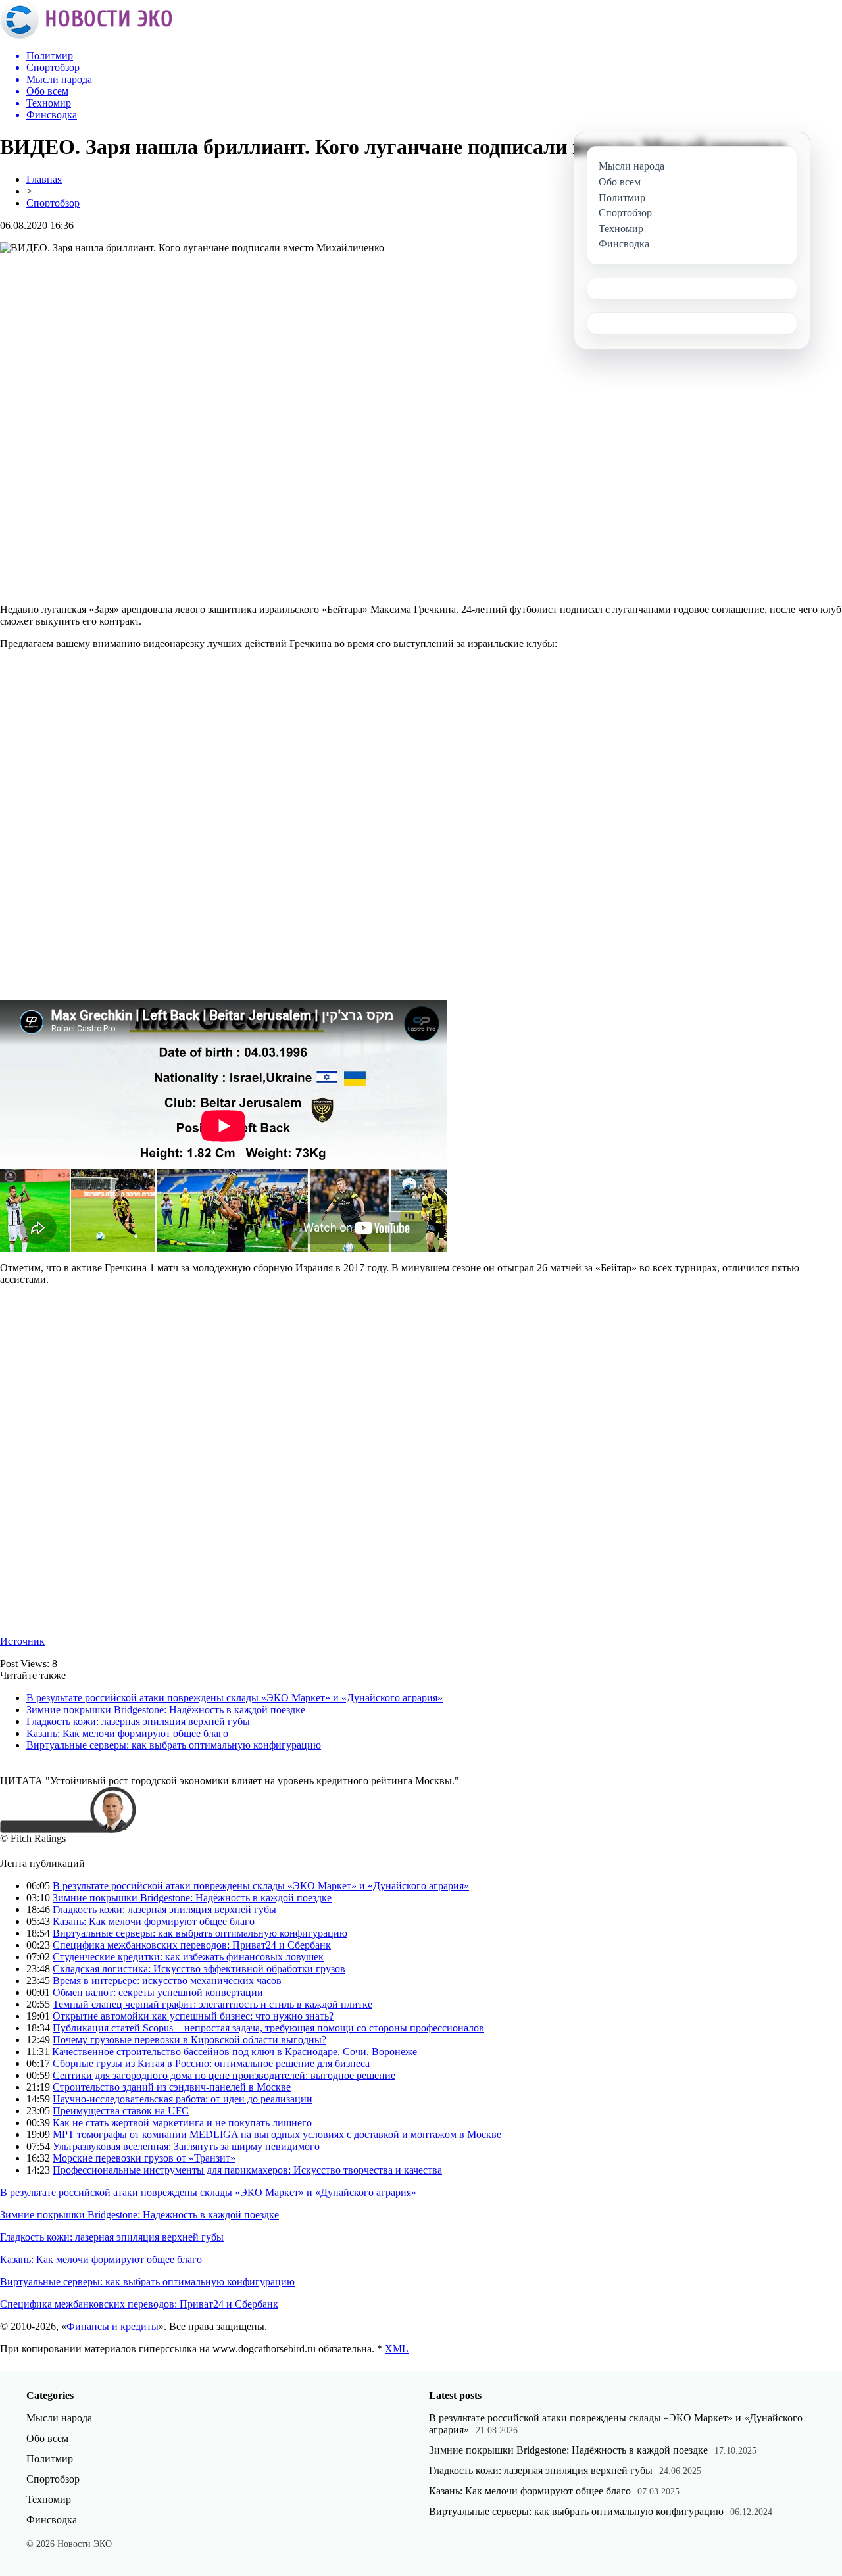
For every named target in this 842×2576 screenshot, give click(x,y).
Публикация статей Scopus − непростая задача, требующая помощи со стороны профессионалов (268, 2028)
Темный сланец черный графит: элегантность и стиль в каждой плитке (212, 2004)
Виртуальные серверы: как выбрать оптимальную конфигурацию (174, 1745)
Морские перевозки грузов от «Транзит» (144, 2158)
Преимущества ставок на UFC (121, 2111)
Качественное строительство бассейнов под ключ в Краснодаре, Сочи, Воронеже (235, 2052)
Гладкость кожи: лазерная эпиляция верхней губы (138, 1721)
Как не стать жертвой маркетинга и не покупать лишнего (182, 2123)
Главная (44, 179)
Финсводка (52, 2520)
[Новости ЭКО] (86, 36)
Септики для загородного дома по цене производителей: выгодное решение (224, 2075)
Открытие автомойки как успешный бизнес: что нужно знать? (193, 2016)
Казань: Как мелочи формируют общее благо (127, 1733)
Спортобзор (53, 203)
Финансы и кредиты (112, 2326)
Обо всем (47, 2438)
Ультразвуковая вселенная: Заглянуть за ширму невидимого (186, 2146)
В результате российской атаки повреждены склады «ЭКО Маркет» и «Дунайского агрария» (235, 1698)
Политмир (50, 2459)
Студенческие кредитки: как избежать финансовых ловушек (188, 1957)
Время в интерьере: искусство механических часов (167, 1981)
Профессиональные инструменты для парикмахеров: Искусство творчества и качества (247, 2170)
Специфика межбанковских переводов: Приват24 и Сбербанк (192, 1945)
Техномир (49, 2499)
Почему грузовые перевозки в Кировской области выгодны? (189, 2040)
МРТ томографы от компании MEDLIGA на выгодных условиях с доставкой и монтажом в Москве (277, 2134)
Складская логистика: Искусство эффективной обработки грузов (199, 1969)
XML (397, 2349)
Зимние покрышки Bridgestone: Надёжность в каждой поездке (166, 1710)
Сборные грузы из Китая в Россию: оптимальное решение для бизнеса (211, 2063)
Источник (22, 1641)
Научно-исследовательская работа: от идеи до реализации (183, 2099)
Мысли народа (59, 2418)
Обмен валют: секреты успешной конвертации (158, 1992)
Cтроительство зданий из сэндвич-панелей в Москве (172, 2087)
